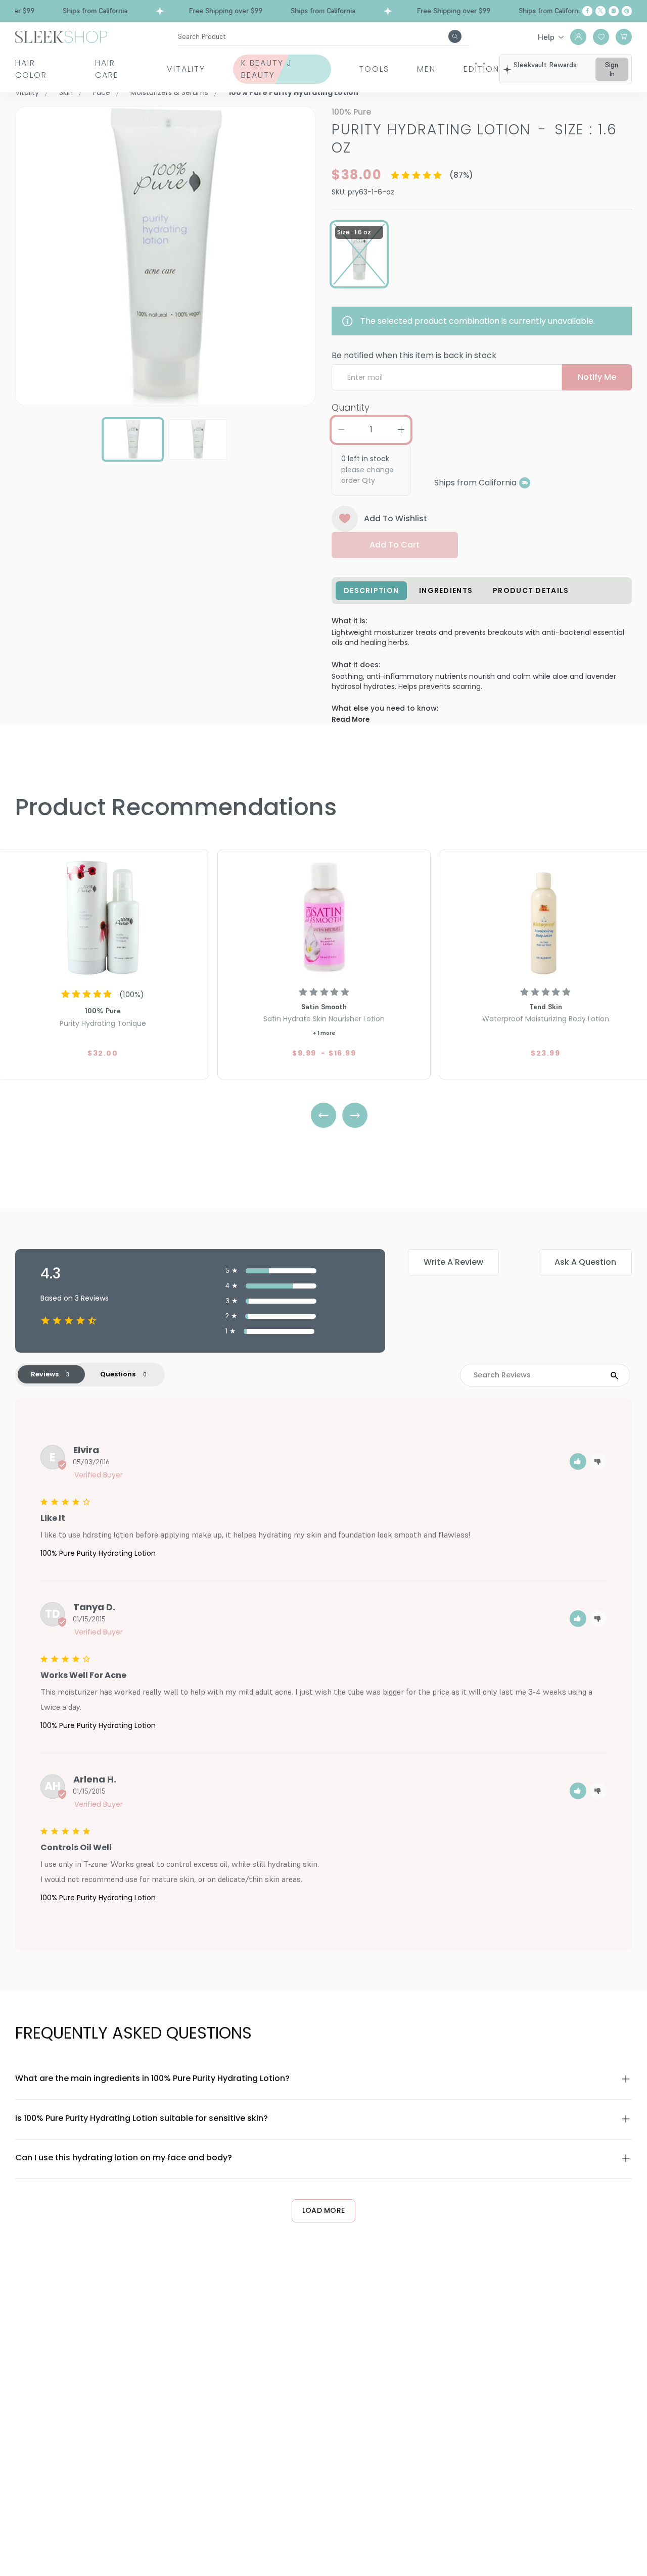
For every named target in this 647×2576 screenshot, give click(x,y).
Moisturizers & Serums (169, 92)
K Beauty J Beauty (267, 69)
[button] (578, 1462)
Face (102, 92)
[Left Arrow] (323, 1115)
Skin (66, 92)
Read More (351, 720)
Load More (324, 2210)
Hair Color (31, 69)
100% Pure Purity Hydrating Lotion (98, 1553)
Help (546, 37)
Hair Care (107, 69)
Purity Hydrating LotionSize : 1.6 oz (474, 139)
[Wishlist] (601, 37)
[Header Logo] (61, 36)
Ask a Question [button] (585, 1262)
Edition (481, 69)
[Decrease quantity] (341, 430)
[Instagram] (614, 11)
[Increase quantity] (401, 430)
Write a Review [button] (453, 1262)
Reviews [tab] (45, 1374)
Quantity (351, 407)
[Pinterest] (627, 11)
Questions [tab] (118, 1374)
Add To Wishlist (396, 518)
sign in (612, 69)
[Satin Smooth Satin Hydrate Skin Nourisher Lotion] (324, 916)
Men (426, 69)
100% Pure (351, 112)
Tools (374, 69)
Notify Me (597, 377)
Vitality (186, 69)
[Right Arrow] (355, 1115)
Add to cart (395, 545)
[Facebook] (587, 11)
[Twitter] (600, 11)
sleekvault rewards (545, 65)
